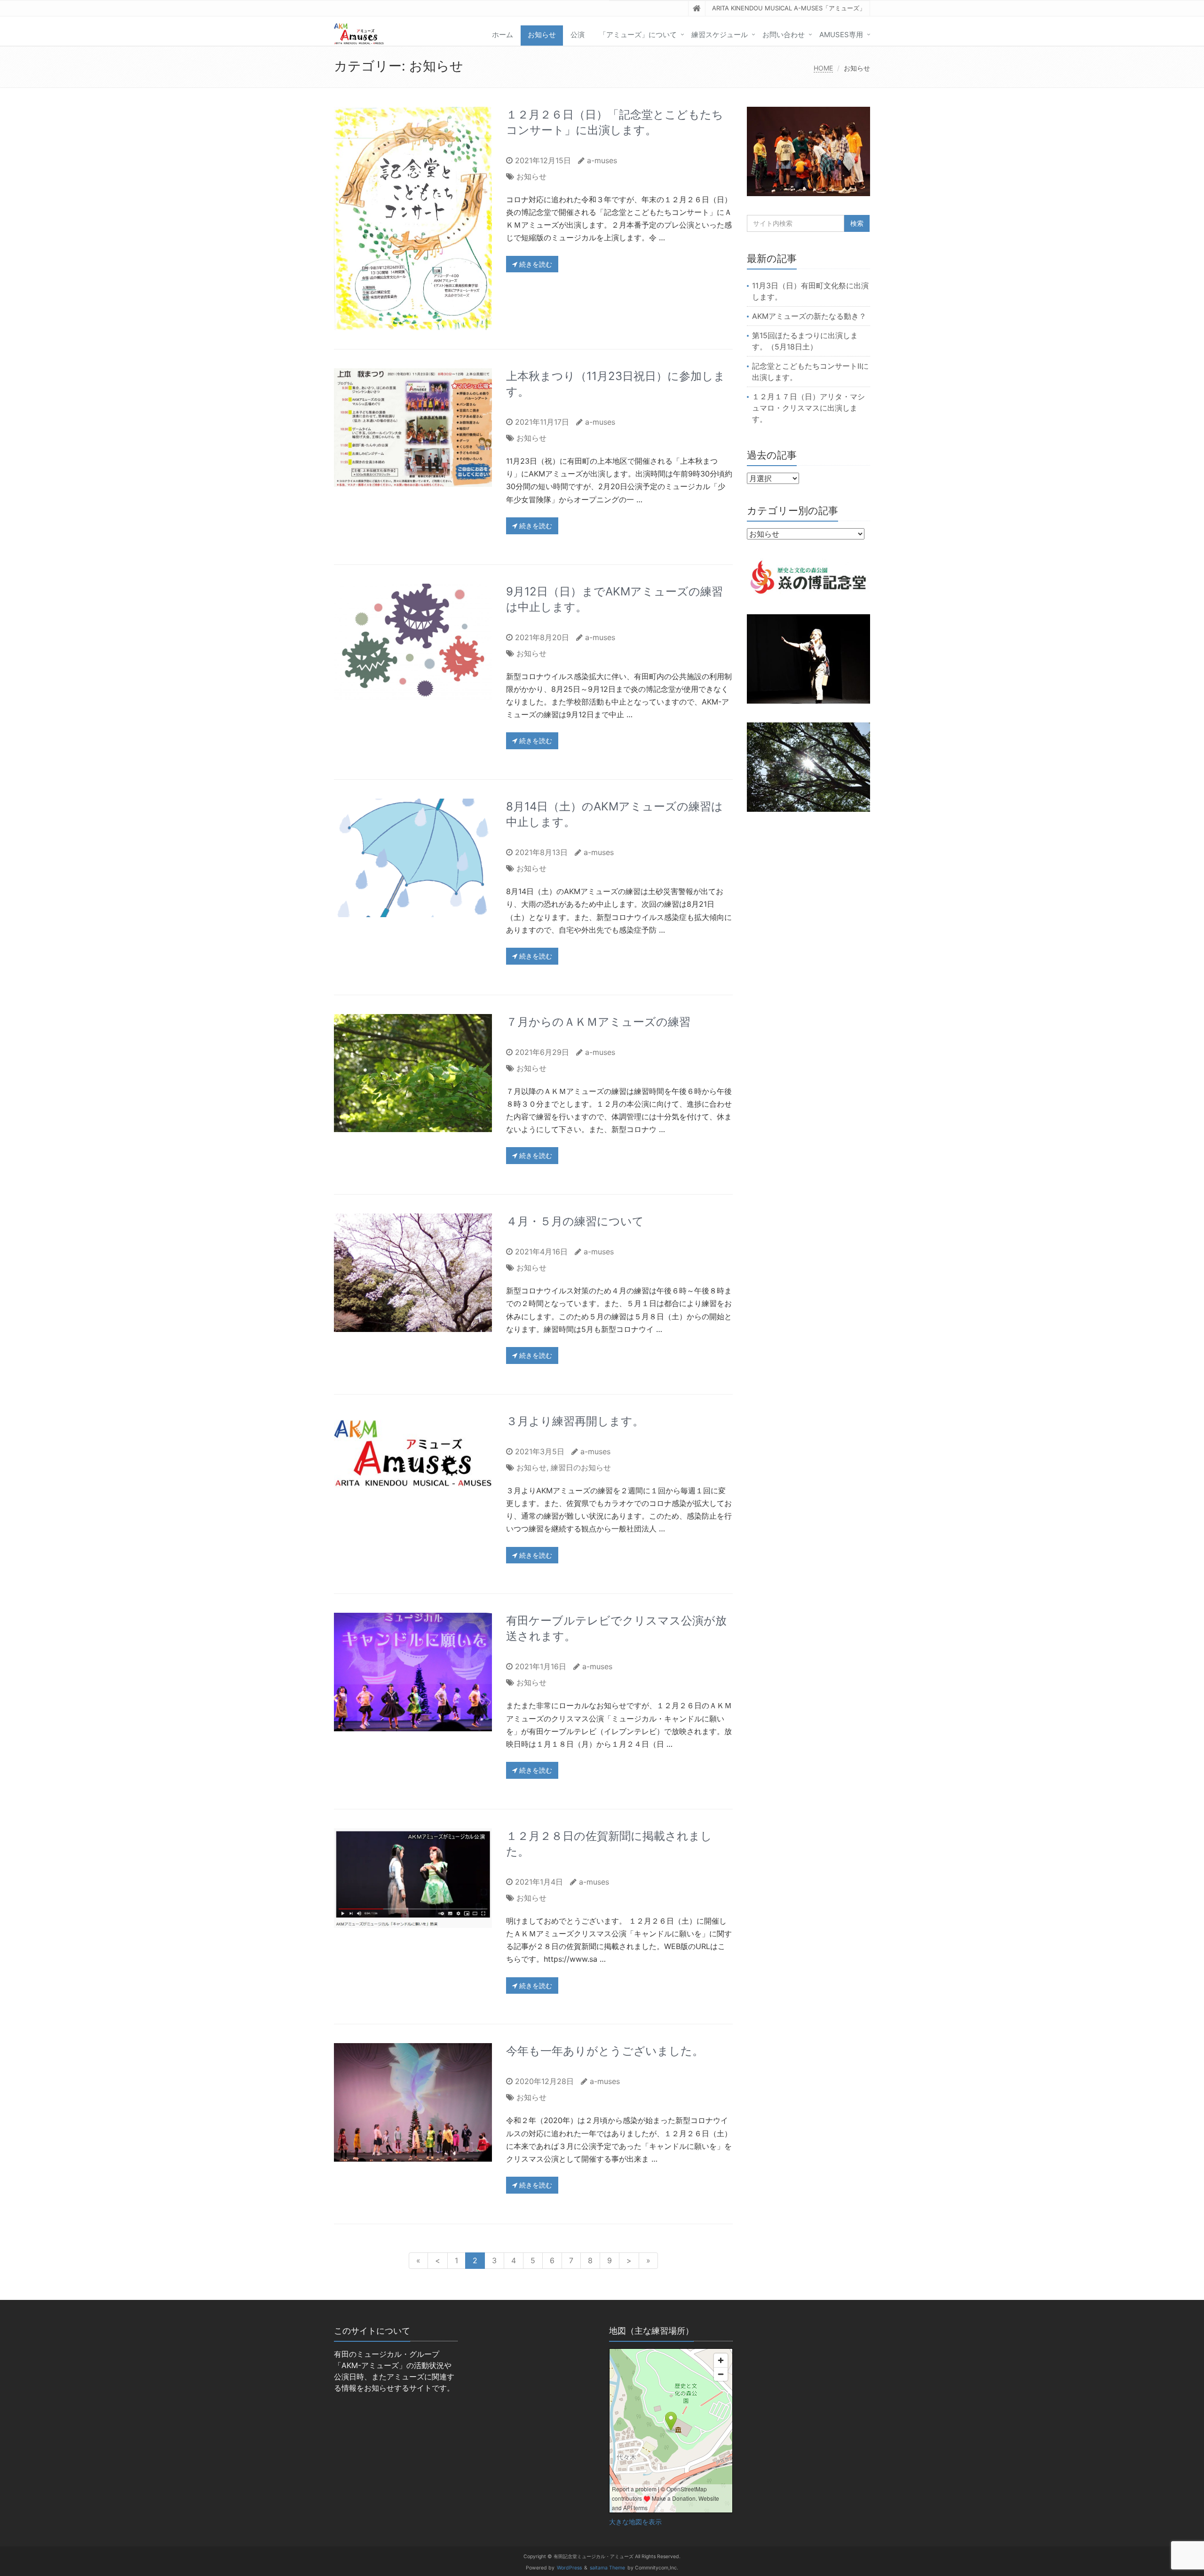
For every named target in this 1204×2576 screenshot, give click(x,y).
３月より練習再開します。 (575, 1421)
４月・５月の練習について (575, 1221)
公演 (578, 35)
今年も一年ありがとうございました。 (605, 2051)
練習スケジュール (720, 35)
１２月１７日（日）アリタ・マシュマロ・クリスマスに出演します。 (808, 408)
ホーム (503, 35)
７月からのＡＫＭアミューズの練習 (598, 1022)
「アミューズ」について (638, 35)
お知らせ (542, 35)
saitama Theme (607, 2568)
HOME (823, 68)
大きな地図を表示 (635, 2522)
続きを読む (535, 264)
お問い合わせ (784, 35)
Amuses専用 (841, 35)
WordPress (569, 2568)
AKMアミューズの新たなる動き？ (809, 316)
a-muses (602, 160)
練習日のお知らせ (581, 1467)
